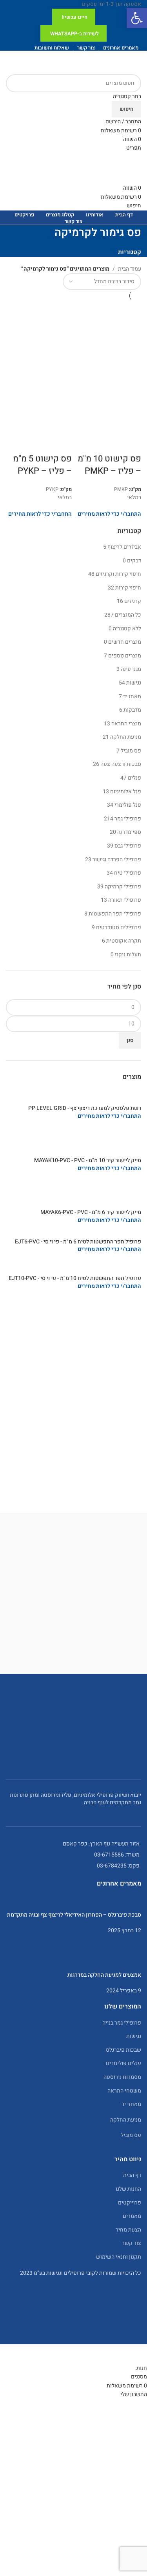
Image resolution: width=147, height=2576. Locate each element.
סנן (130, 1040)
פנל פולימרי (128, 805)
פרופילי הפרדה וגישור (117, 860)
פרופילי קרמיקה (123, 887)
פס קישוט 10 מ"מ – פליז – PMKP (109, 465)
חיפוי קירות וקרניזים (118, 574)
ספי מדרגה (129, 832)
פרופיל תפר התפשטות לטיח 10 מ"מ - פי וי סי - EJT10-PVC (75, 1278)
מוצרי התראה (126, 724)
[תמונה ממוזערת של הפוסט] (73, 1903)
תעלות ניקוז (128, 955)
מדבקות (132, 710)
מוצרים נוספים (125, 656)
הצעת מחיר (128, 2230)
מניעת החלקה (126, 737)
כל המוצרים (128, 615)
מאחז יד (132, 697)
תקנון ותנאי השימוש (119, 2257)
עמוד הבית (130, 269)
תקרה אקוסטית (124, 941)
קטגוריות (130, 252)
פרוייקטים (130, 2203)
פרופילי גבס (128, 846)
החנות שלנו (128, 2189)
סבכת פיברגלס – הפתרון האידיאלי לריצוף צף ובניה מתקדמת (74, 1915)
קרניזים (133, 601)
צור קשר (132, 2243)
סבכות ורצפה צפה (121, 764)
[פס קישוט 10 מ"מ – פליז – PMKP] (109, 334)
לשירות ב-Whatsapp (74, 34)
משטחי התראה (124, 2091)
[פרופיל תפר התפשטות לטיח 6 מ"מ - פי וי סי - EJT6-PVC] (75, 1234)
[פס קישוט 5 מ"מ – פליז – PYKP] (39, 334)
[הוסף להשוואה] (111, 443)
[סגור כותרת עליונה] (137, 2354)
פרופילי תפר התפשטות (115, 914)
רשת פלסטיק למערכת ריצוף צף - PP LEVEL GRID (85, 1108)
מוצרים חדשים (125, 642)
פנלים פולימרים (123, 2063)
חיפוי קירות (128, 588)
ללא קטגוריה (127, 629)
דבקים (134, 561)
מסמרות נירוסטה (122, 2077)
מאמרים (132, 2216)
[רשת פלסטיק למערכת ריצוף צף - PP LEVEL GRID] (73, 1096)
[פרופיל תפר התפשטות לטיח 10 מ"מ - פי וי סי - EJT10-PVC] (73, 1266)
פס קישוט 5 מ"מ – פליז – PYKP (42, 465)
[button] (137, 18)
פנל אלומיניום (126, 792)
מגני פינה (131, 669)
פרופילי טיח (128, 873)
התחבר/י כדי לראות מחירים (109, 1116)
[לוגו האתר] (112, 62)
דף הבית (132, 2175)
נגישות (134, 683)
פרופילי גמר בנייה (122, 2023)
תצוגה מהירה (131, 443)
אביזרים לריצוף (124, 547)
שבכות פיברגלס (123, 2050)
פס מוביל (131, 751)
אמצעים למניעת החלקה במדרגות (104, 1975)
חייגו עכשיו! (75, 17)
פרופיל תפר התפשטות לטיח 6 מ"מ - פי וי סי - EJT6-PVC (78, 1242)
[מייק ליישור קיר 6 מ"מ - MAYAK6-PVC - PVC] (73, 1193)
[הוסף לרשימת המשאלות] (90, 443)
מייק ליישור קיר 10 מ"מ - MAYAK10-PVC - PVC (88, 1161)
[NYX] (73, 1601)
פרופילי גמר (128, 819)
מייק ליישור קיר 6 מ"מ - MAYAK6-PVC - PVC (91, 1212)
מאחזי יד (131, 2104)
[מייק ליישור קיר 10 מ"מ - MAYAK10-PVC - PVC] (73, 1141)
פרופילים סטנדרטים (119, 927)
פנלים (134, 778)
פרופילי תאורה (125, 900)
